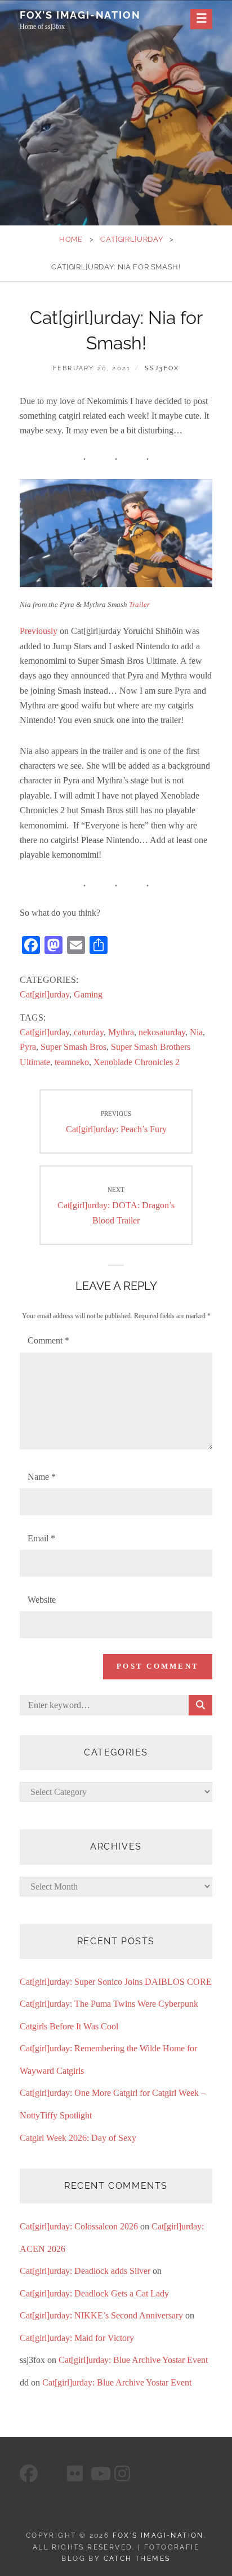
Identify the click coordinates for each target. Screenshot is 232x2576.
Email (41, 1538)
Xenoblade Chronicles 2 (137, 1062)
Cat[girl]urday (131, 239)
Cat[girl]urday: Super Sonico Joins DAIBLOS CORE (116, 1982)
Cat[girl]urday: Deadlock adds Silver (85, 2271)
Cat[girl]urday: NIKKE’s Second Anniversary (101, 2315)
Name (42, 1477)
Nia (196, 1032)
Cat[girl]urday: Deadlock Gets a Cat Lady (94, 2293)
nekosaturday (162, 1032)
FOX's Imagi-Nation (80, 15)
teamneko (72, 1062)
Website (42, 1600)
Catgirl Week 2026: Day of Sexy (78, 2138)
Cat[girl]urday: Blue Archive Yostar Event (133, 2360)
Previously (39, 631)
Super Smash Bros (73, 1047)
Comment (48, 1340)
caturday (89, 1032)
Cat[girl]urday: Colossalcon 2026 (79, 2226)
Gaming (88, 994)
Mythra (121, 1032)
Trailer (139, 604)
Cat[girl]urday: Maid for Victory (77, 2338)
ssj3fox (162, 368)
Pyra (28, 1047)
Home (71, 239)
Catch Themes (137, 2559)
